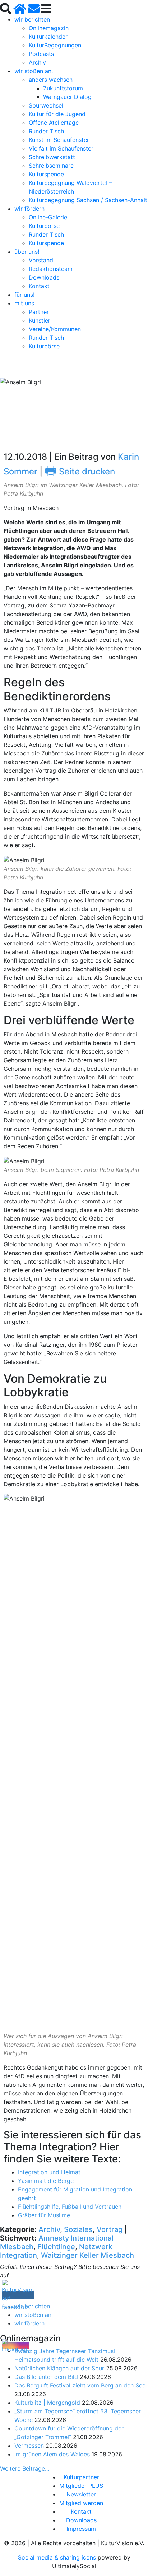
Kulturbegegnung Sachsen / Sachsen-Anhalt (88, 200)
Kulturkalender (48, 37)
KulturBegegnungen (55, 45)
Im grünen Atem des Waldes (52, 2454)
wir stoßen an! (34, 71)
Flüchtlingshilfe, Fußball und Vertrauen (70, 2207)
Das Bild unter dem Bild (46, 2377)
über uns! (27, 252)
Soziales (78, 2229)
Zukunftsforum (63, 88)
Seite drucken (80, 471)
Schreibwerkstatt (52, 157)
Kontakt (39, 286)
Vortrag (110, 2229)
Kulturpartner (81, 2477)
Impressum (81, 2529)
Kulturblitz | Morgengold (47, 2403)
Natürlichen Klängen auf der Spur (59, 2368)
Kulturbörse (44, 226)
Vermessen (29, 2446)
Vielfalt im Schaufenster (61, 148)
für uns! (24, 295)
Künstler (40, 320)
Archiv (37, 62)
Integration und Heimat (49, 2172)
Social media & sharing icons (58, 2557)
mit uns (24, 303)
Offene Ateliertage (54, 123)
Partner (39, 312)
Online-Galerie (48, 217)
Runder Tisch (46, 131)
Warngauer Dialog (67, 97)
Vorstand (41, 260)
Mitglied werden (81, 2503)
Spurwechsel (46, 105)
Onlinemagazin (49, 28)
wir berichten (32, 19)
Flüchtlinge (56, 2247)
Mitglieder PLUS (81, 2486)
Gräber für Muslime (44, 2215)
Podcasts (41, 54)
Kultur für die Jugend (57, 114)
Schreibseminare (51, 166)
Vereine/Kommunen (55, 329)
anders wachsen (51, 80)
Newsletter (81, 2494)
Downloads (44, 277)
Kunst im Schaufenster (59, 140)
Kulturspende (46, 174)
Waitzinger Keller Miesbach (87, 2255)
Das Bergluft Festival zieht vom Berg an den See (80, 2385)
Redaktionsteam (51, 269)
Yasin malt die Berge (46, 2181)
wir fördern (29, 209)
